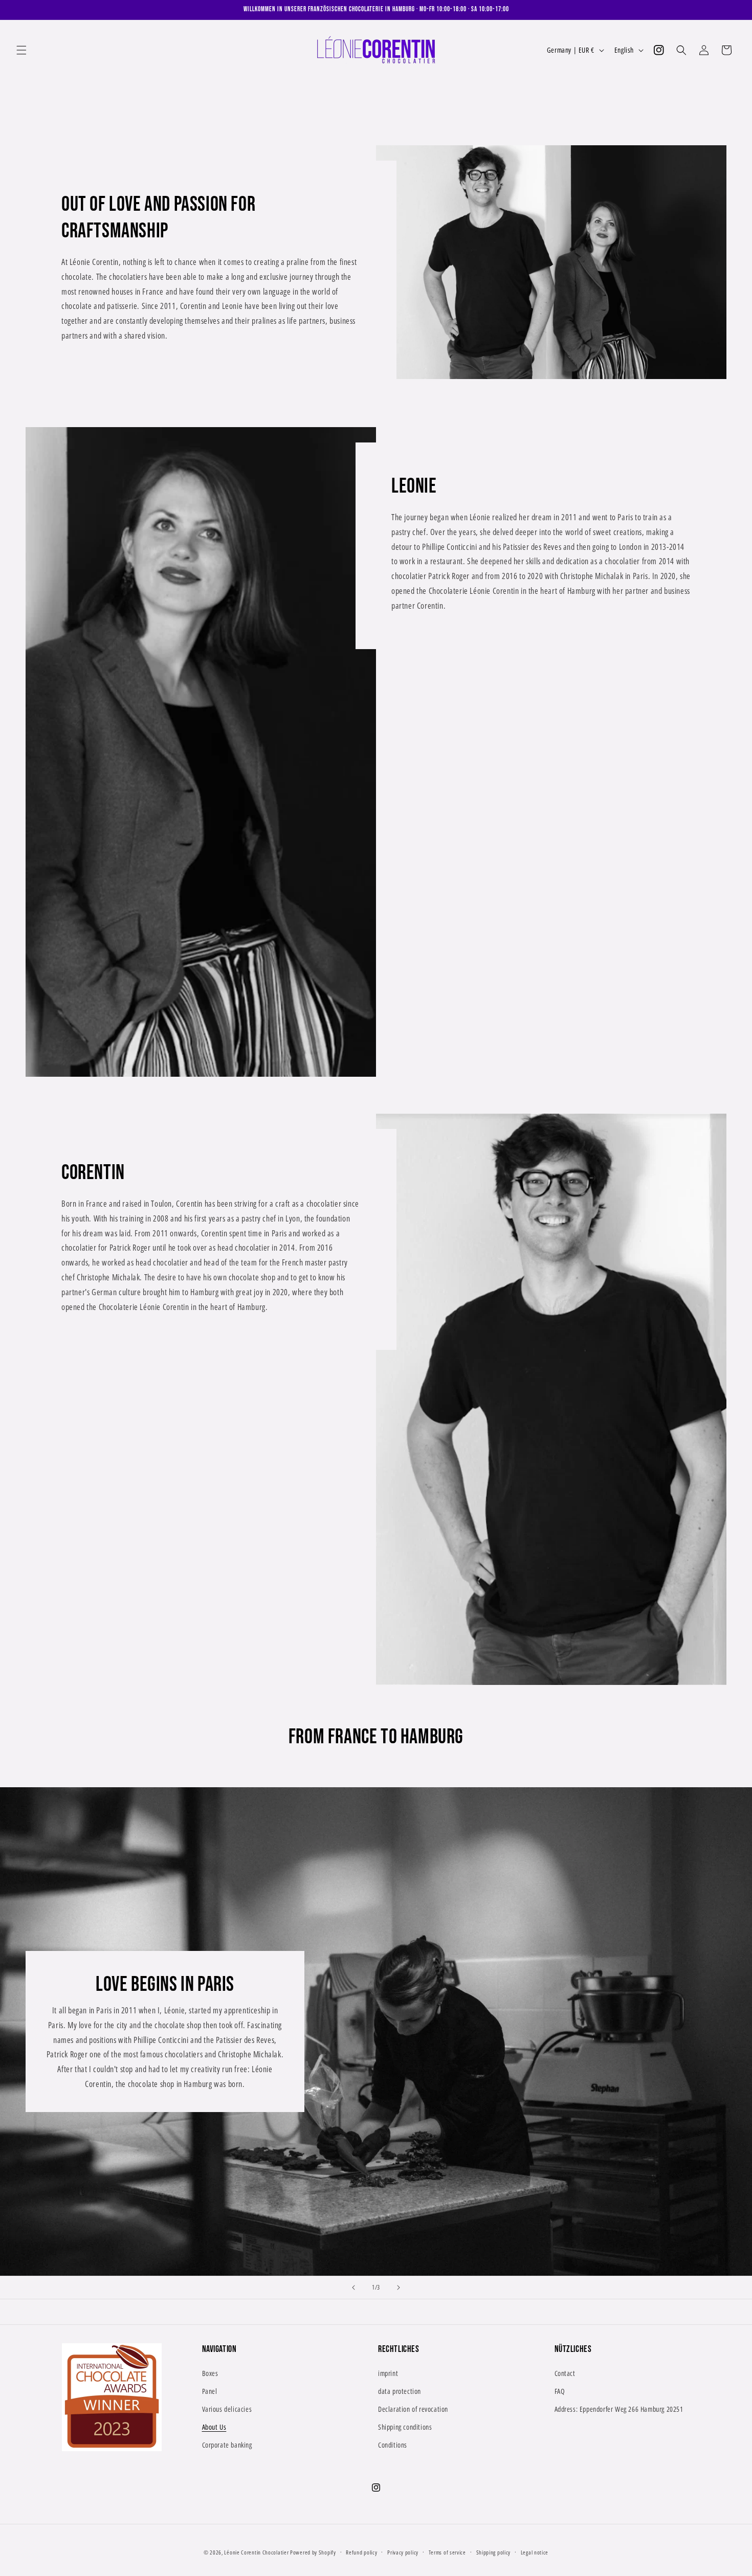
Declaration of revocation (413, 2408)
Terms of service (447, 2552)
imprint (388, 2373)
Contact (565, 2373)
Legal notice (535, 2552)
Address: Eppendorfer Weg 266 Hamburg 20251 (619, 2408)
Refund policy (361, 2552)
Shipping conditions (405, 2427)
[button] (21, 50)
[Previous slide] (353, 2288)
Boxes (210, 2373)
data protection (400, 2391)
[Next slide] (399, 2288)
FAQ (560, 2391)
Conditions (393, 2445)
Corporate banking (227, 2445)
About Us (214, 2427)
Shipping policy (494, 2552)
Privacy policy (403, 2552)
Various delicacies (227, 2408)
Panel (210, 2391)
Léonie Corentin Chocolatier (256, 2552)
